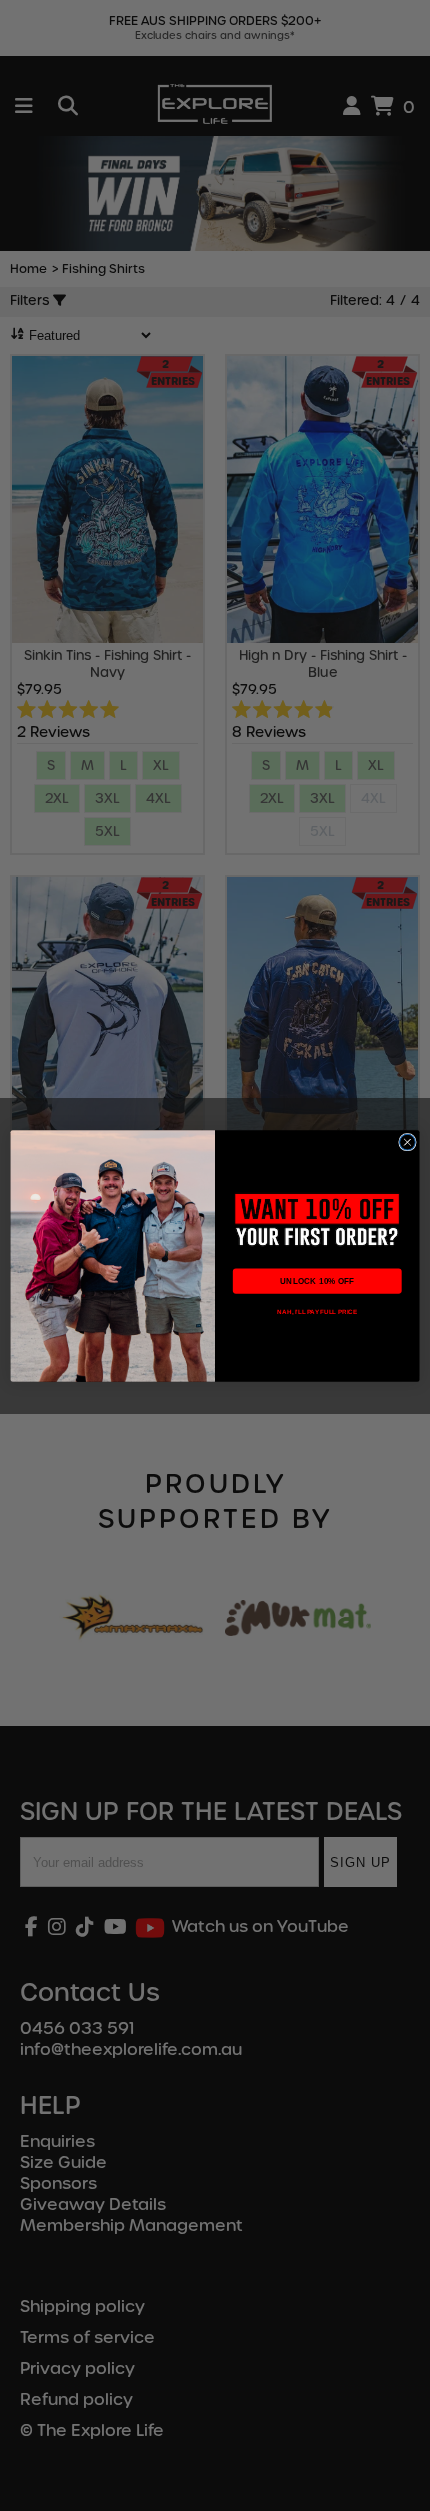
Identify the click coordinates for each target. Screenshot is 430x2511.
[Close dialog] (408, 1142)
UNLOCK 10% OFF (317, 1280)
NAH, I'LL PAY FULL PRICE (317, 1311)
